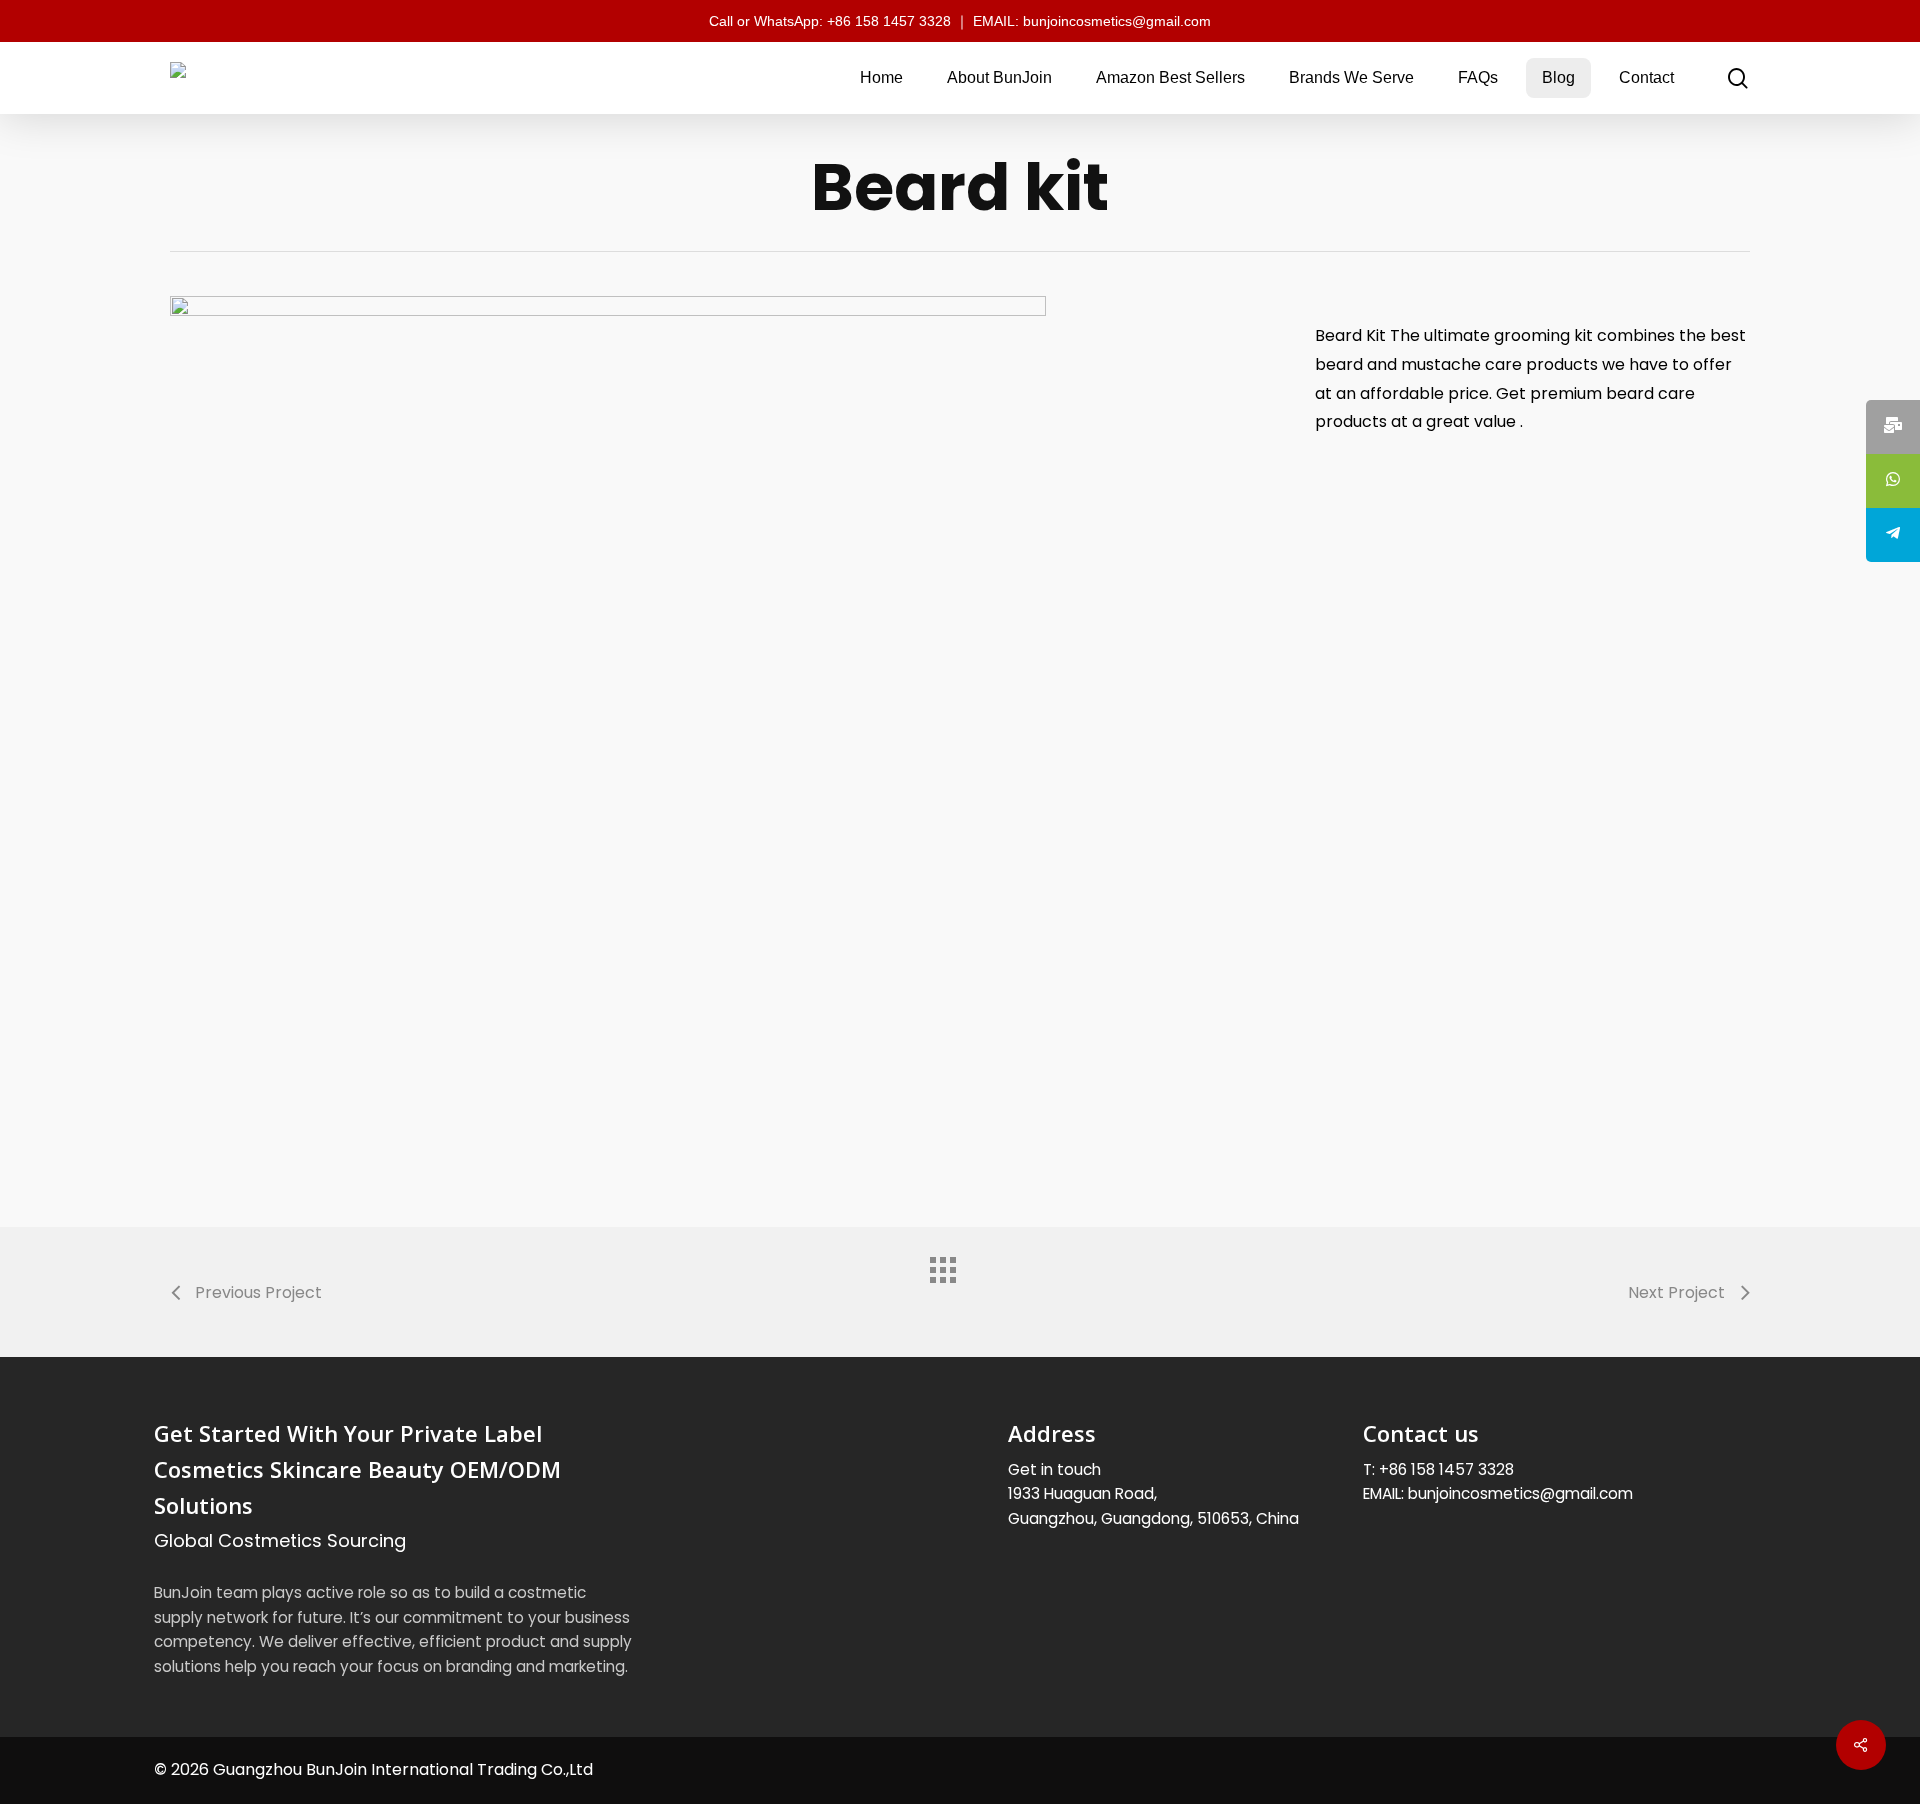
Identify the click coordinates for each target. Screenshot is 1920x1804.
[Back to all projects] (960, 1287)
